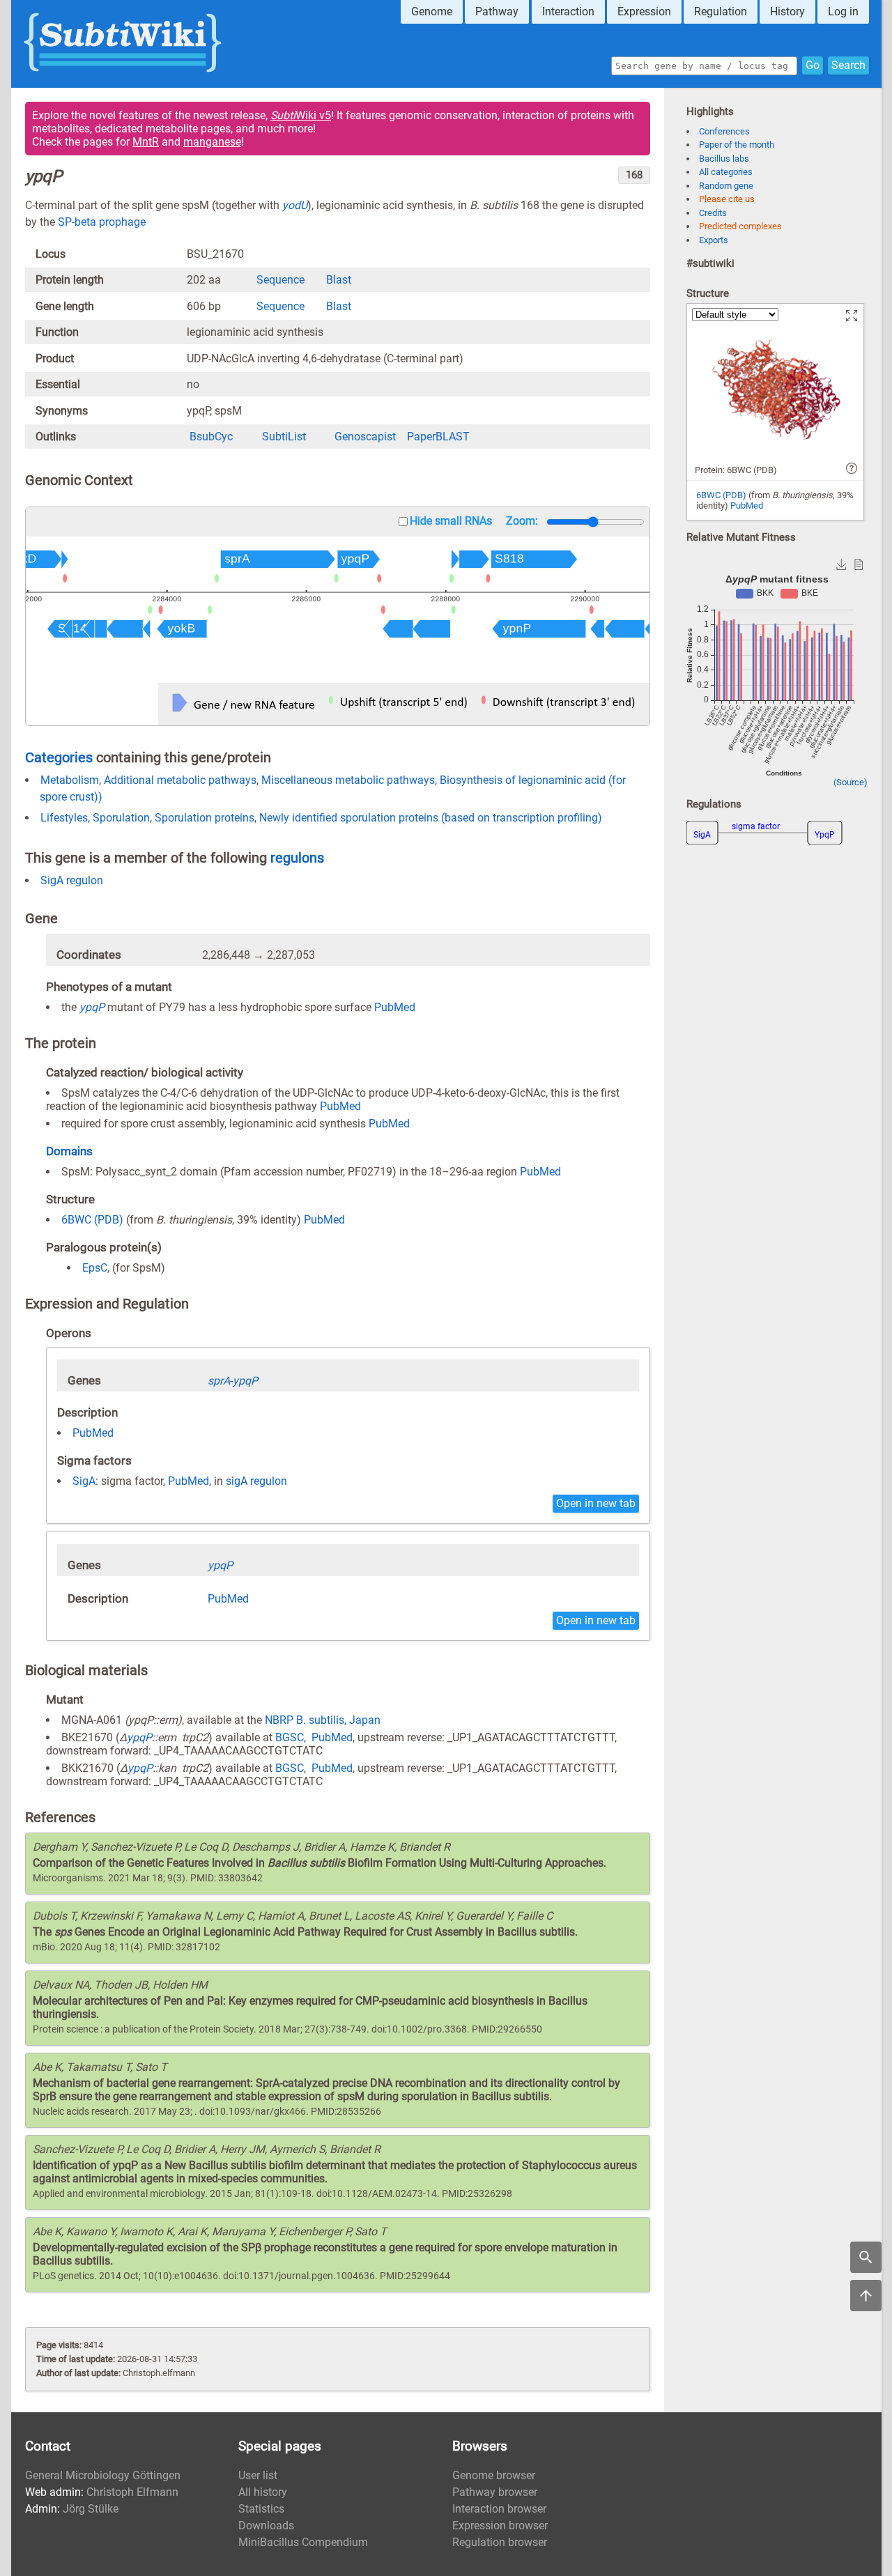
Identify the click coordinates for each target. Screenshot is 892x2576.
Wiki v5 (301, 115)
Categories (59, 757)
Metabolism (70, 780)
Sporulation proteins (205, 818)
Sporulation (121, 818)
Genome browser (494, 2475)
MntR (146, 142)
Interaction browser (499, 2509)
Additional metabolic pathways (180, 780)
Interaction (568, 11)
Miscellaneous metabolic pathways (348, 780)
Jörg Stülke (91, 2509)
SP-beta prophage (102, 222)
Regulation (721, 11)
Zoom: (522, 521)
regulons (297, 858)
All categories (726, 172)
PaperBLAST (438, 437)
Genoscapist (365, 437)
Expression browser (500, 2525)
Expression (644, 11)
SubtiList (284, 437)
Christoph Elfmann (132, 2492)
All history (263, 2492)
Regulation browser (500, 2542)
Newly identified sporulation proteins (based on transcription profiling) (431, 818)
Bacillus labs (724, 159)
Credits (713, 213)
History (787, 11)
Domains (69, 1151)
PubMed (395, 1007)
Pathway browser (495, 2492)
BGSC (290, 1737)
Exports (714, 240)
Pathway (497, 11)
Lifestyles (64, 818)
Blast (339, 280)
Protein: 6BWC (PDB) (736, 470)
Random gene (726, 186)
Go (813, 65)
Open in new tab (596, 1503)
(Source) (851, 782)
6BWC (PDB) (92, 1220)
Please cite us (727, 199)
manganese (212, 142)
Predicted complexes (740, 226)
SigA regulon (72, 880)
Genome (432, 11)
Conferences (724, 131)
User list (258, 2475)
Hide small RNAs (451, 521)
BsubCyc (211, 437)
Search (848, 65)
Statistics (261, 2509)
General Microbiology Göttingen (103, 2475)
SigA (84, 1481)
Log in (843, 11)
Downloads (266, 2525)
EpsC (95, 1268)
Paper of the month (737, 145)
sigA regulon (256, 1481)
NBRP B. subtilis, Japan (323, 1720)
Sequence (280, 280)
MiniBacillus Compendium (303, 2542)
